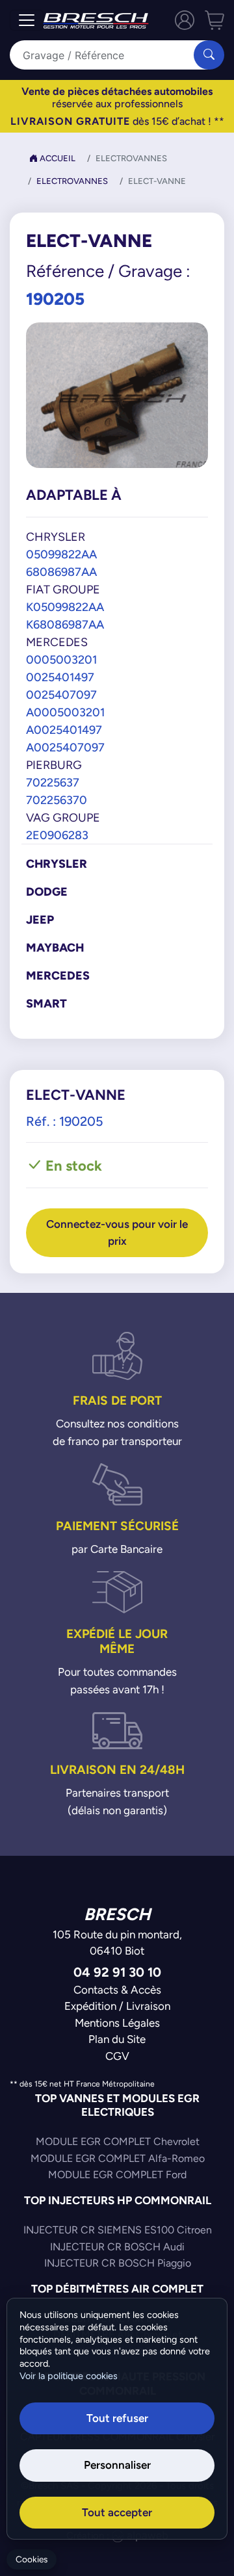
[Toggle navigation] (27, 20)
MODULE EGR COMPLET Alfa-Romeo (118, 2158)
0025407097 (61, 695)
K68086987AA (65, 624)
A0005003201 (65, 712)
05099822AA (61, 554)
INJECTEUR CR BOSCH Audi (117, 2247)
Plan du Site (117, 2039)
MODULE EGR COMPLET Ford (117, 2175)
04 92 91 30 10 (117, 1972)
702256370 (57, 800)
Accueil (57, 158)
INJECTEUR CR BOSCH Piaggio (118, 2263)
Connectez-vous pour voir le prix (117, 1232)
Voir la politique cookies (69, 2376)
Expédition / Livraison (117, 2006)
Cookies (32, 2559)
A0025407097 (65, 747)
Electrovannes (72, 181)
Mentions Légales (117, 2023)
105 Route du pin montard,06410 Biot (117, 1943)
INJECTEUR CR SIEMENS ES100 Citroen (118, 2230)
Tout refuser (117, 2418)
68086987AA (61, 572)
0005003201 (61, 659)
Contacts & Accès (117, 1990)
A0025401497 (64, 730)
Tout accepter (117, 2512)
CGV (117, 2056)
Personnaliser (117, 2465)
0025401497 (60, 677)
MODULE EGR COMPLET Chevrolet (118, 2141)
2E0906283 (57, 835)
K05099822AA (65, 607)
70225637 (53, 782)
